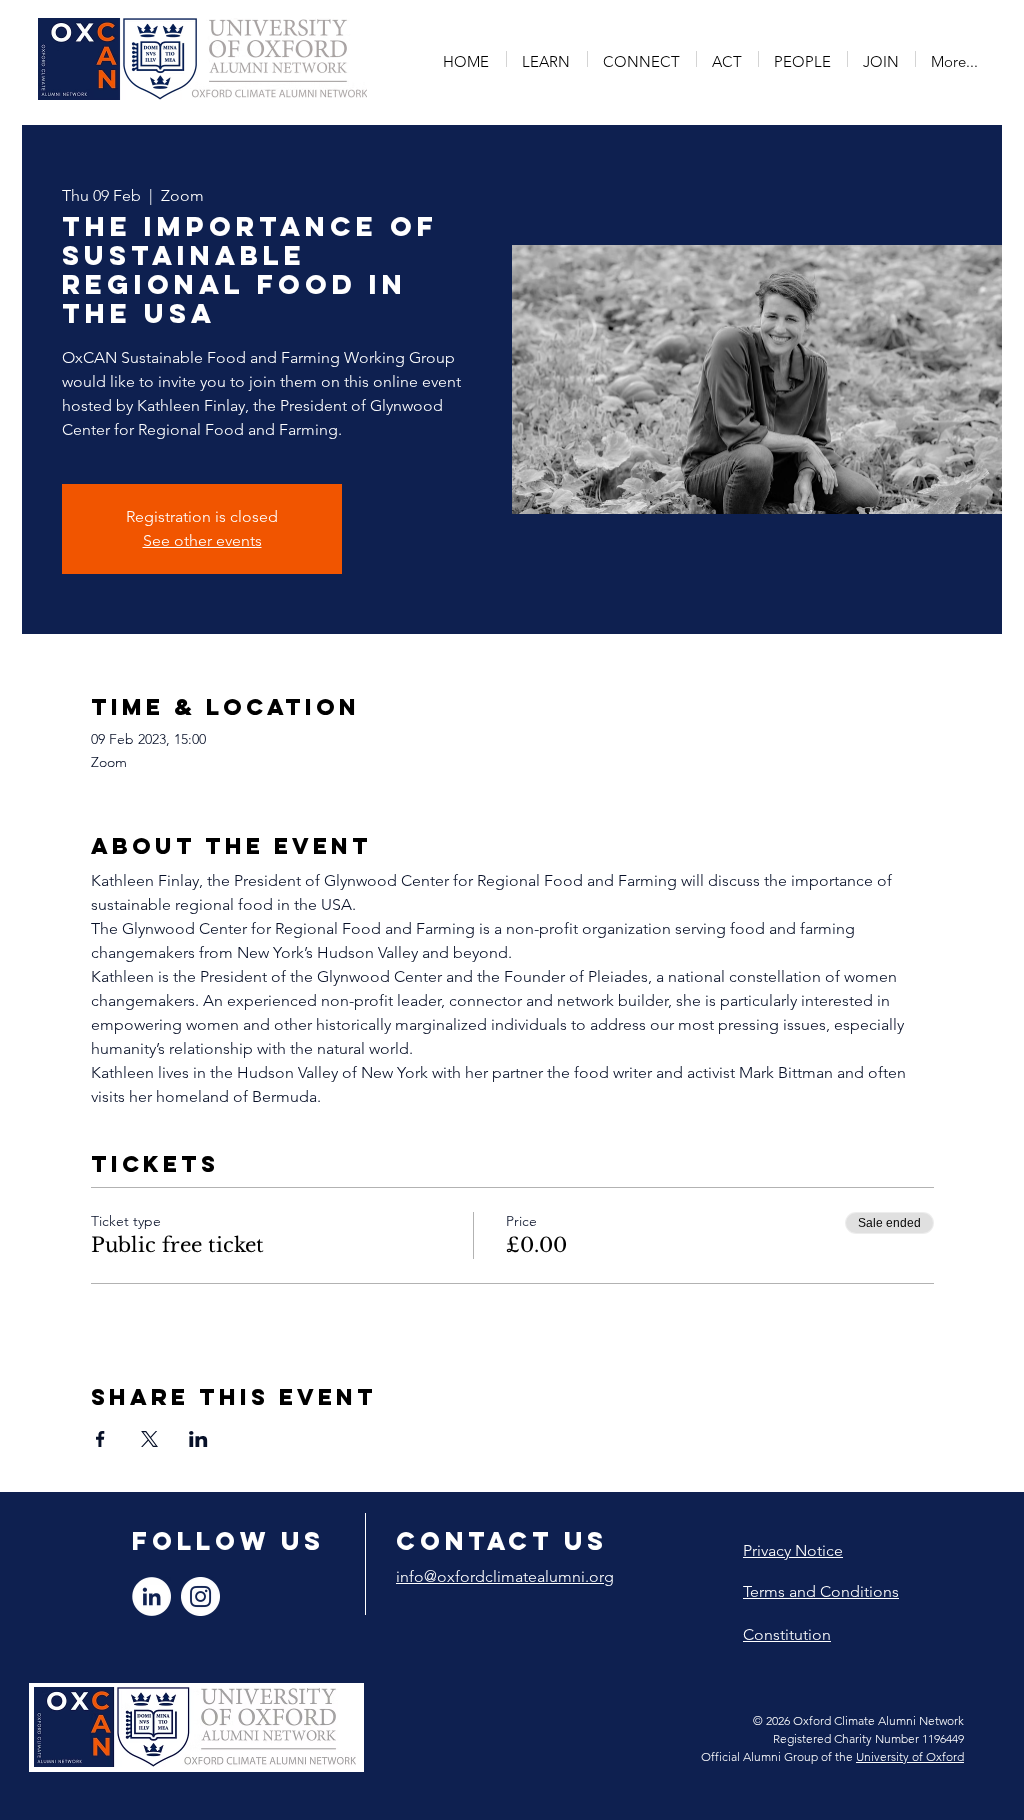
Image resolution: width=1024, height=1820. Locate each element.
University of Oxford (910, 1756)
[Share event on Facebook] (100, 1439)
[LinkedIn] (151, 1596)
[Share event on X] (149, 1439)
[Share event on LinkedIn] (198, 1439)
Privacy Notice (793, 1550)
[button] (547, 59)
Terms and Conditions (821, 1591)
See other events (202, 540)
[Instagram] (200, 1596)
